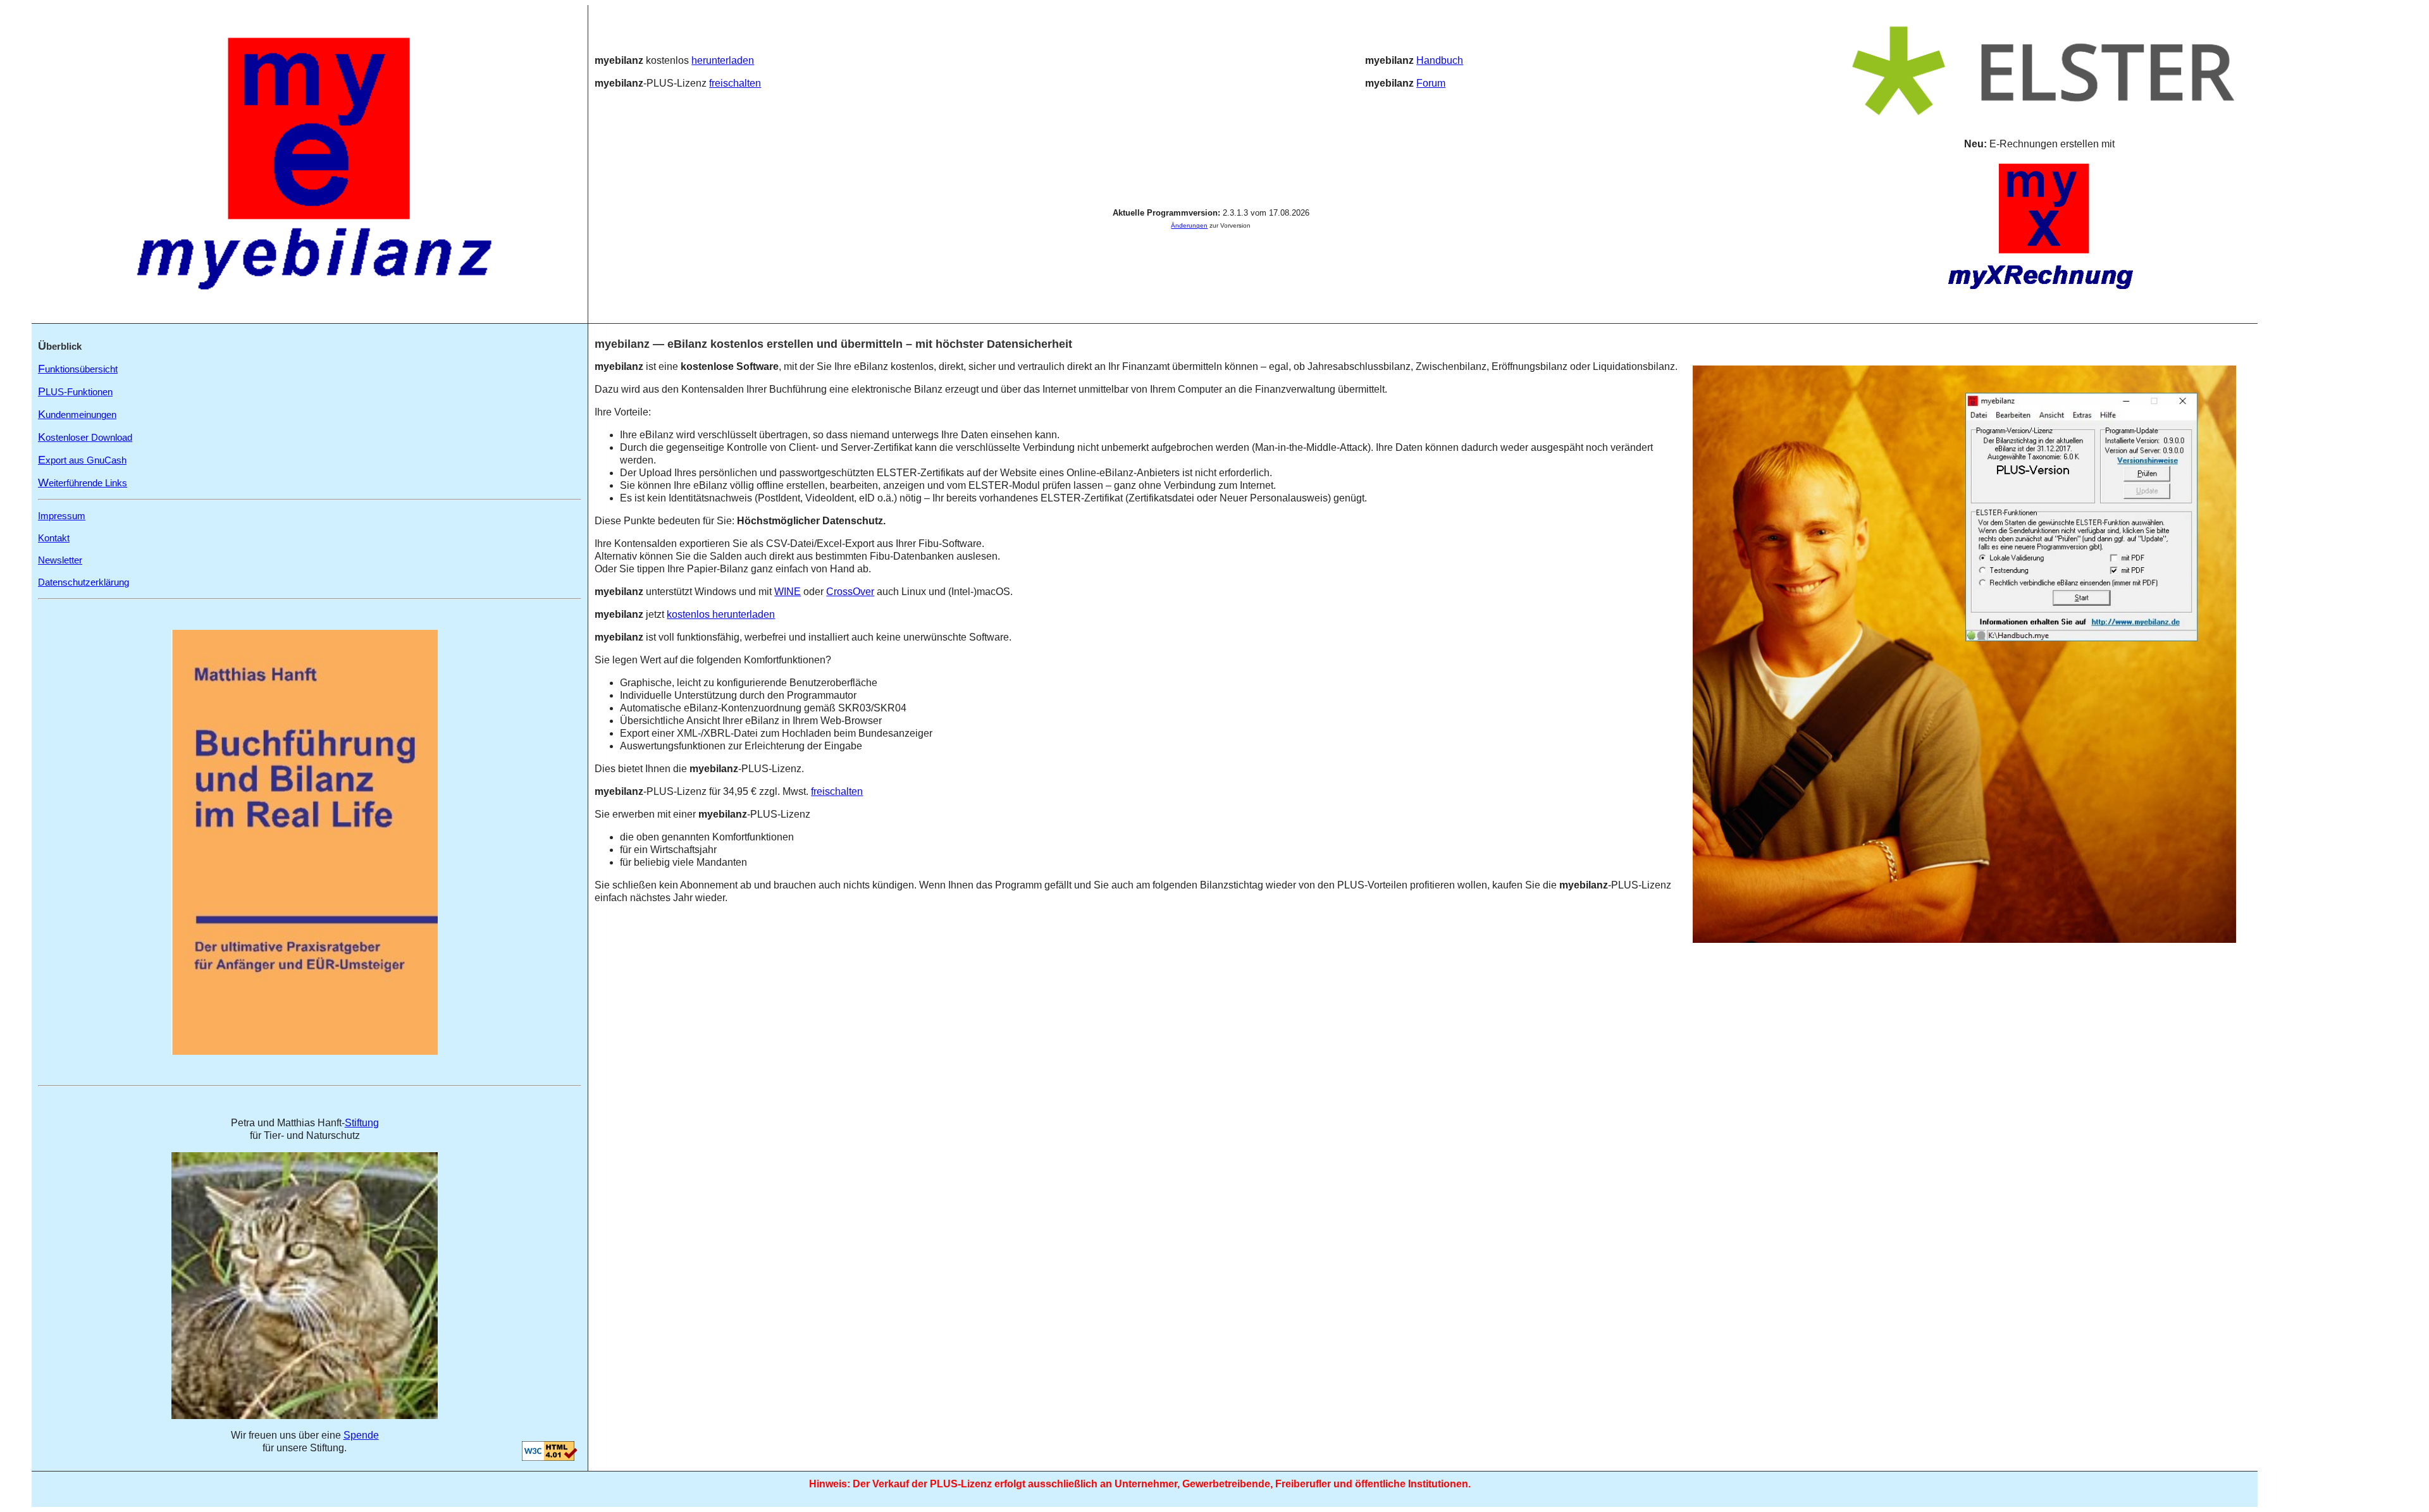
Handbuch (1440, 60)
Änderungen (1189, 225)
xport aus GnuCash (82, 460)
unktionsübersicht (78, 369)
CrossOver (850, 592)
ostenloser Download (85, 437)
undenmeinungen (77, 415)
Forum (1431, 83)
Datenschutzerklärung (83, 582)
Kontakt (54, 538)
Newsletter (60, 560)
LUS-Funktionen (75, 392)
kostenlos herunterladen (721, 614)
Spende (361, 1435)
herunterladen (723, 60)
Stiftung (362, 1123)
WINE (788, 592)
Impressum (62, 516)
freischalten (735, 83)
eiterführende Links (83, 483)
